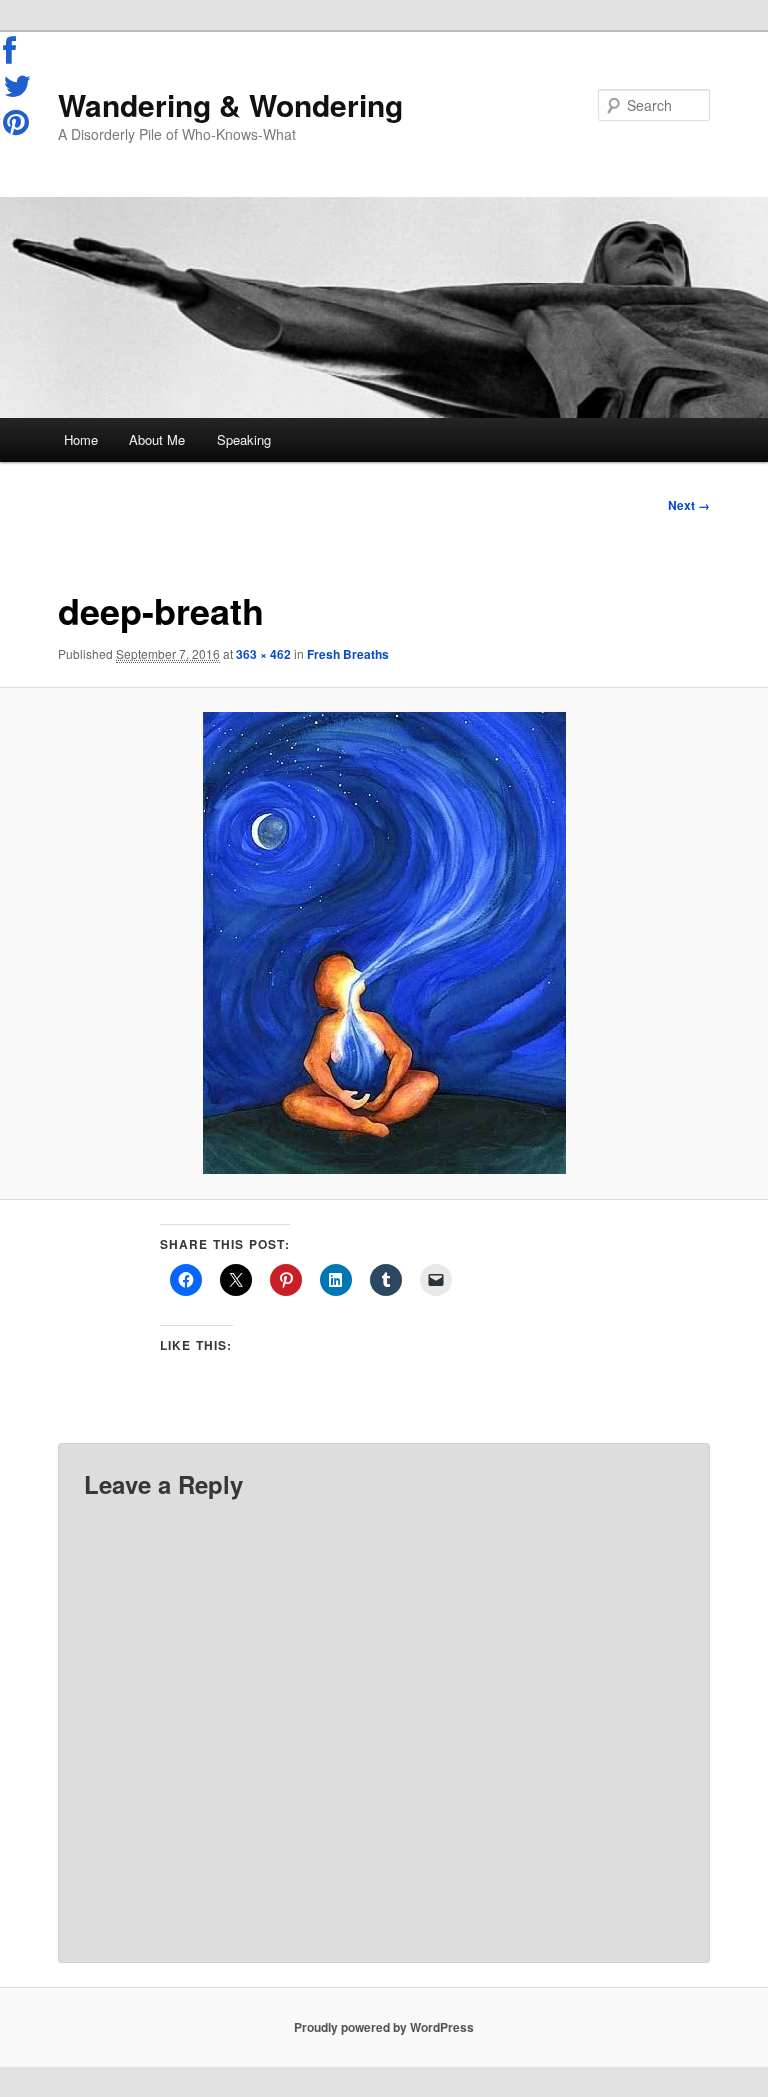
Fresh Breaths (348, 654)
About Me (157, 439)
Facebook (18, 51)
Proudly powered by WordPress (384, 2027)
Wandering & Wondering (230, 104)
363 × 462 (263, 654)
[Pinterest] (18, 122)
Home (81, 439)
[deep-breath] (384, 943)
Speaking (244, 439)
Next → (689, 505)
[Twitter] (18, 86)
